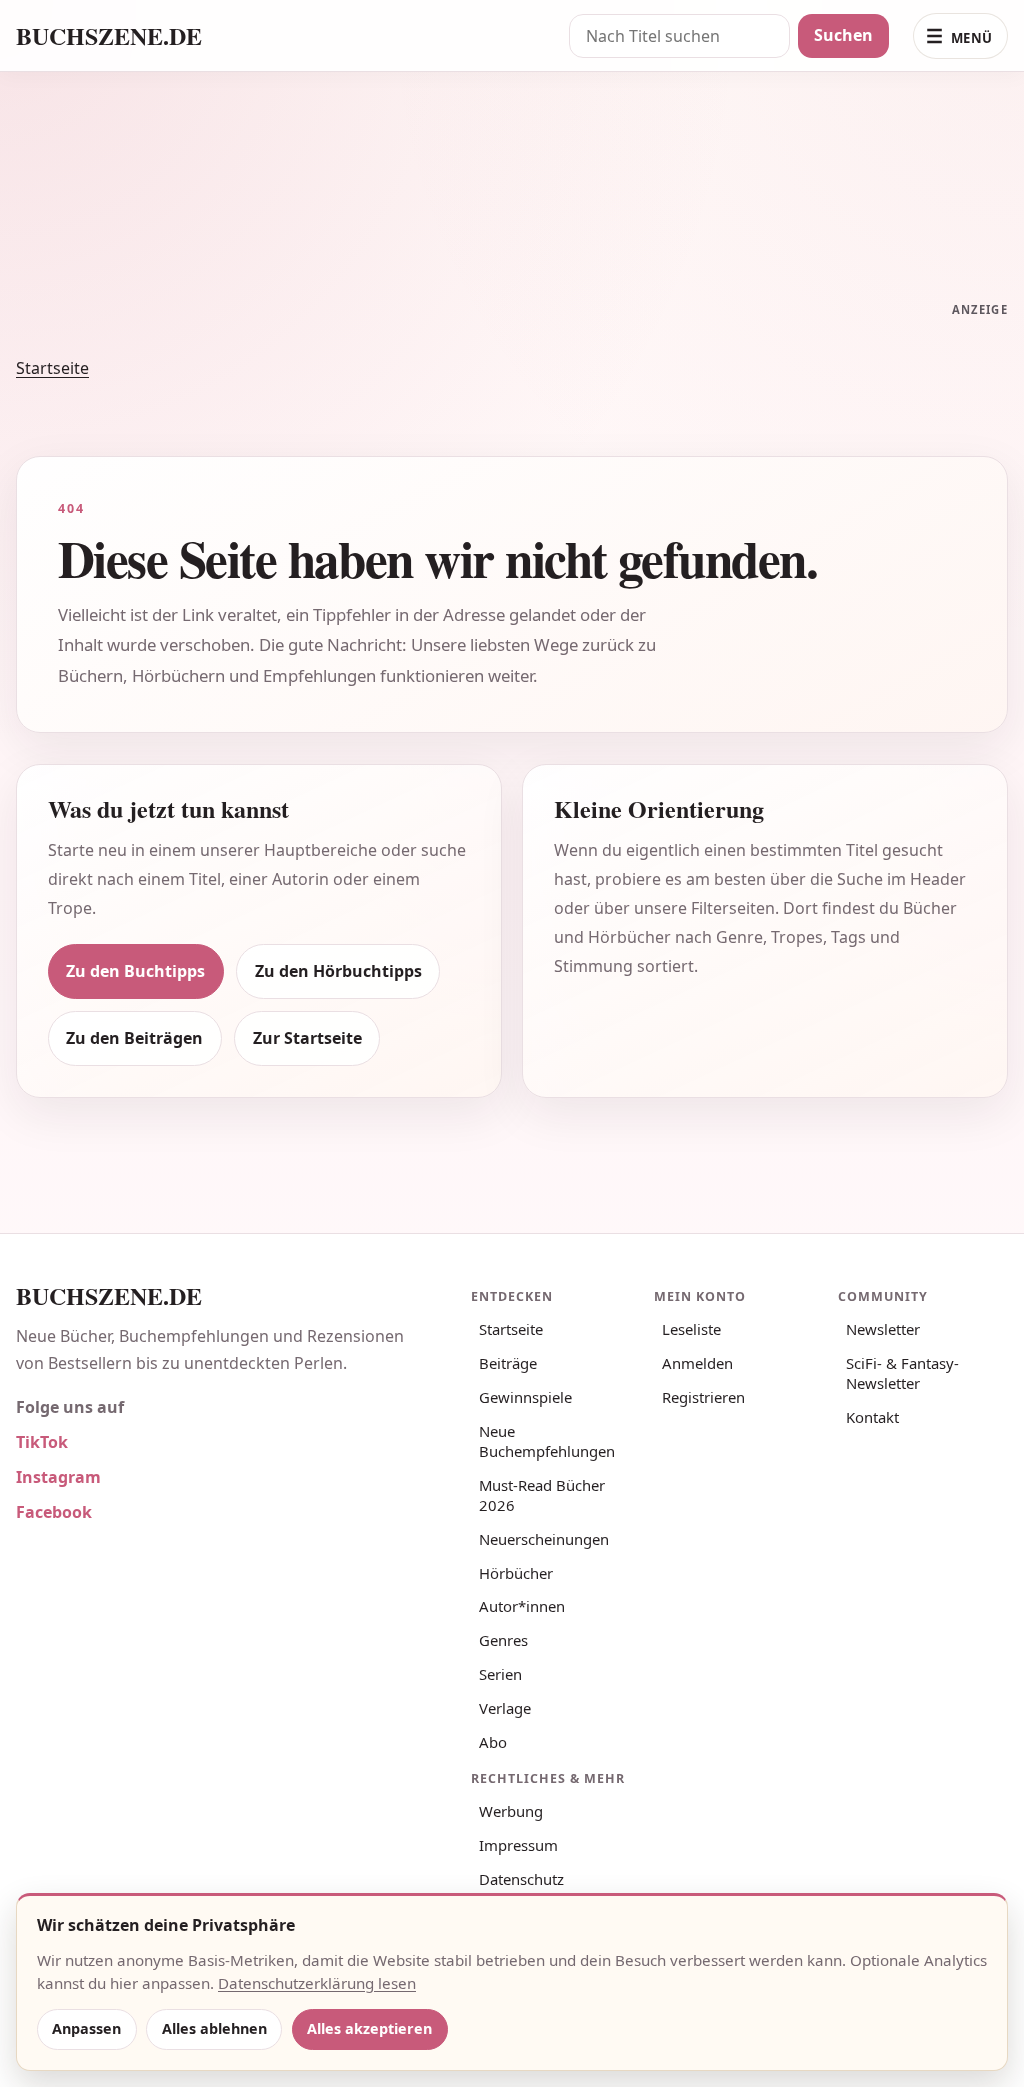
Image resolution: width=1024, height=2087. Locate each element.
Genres (503, 1640)
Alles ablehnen (214, 2028)
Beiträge (508, 1363)
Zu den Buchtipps (135, 971)
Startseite (52, 368)
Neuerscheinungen (544, 1539)
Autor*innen (522, 1606)
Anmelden (697, 1363)
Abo (493, 1742)
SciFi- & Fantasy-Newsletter (902, 1373)
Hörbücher (516, 1573)
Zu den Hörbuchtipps (338, 971)
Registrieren (703, 1397)
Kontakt (872, 1417)
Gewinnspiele (525, 1397)
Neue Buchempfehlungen (547, 1441)
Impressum (518, 1845)
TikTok (42, 1442)
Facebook (54, 1512)
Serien (500, 1674)
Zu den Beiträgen (134, 1038)
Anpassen (86, 2028)
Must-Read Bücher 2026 (542, 1495)
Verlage (505, 1708)
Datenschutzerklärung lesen (317, 1983)
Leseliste (691, 1329)
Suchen (843, 35)
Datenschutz (521, 1879)
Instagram (58, 1477)
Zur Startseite (307, 1038)
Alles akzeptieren (369, 2028)
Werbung (511, 1811)
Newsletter (883, 1329)
